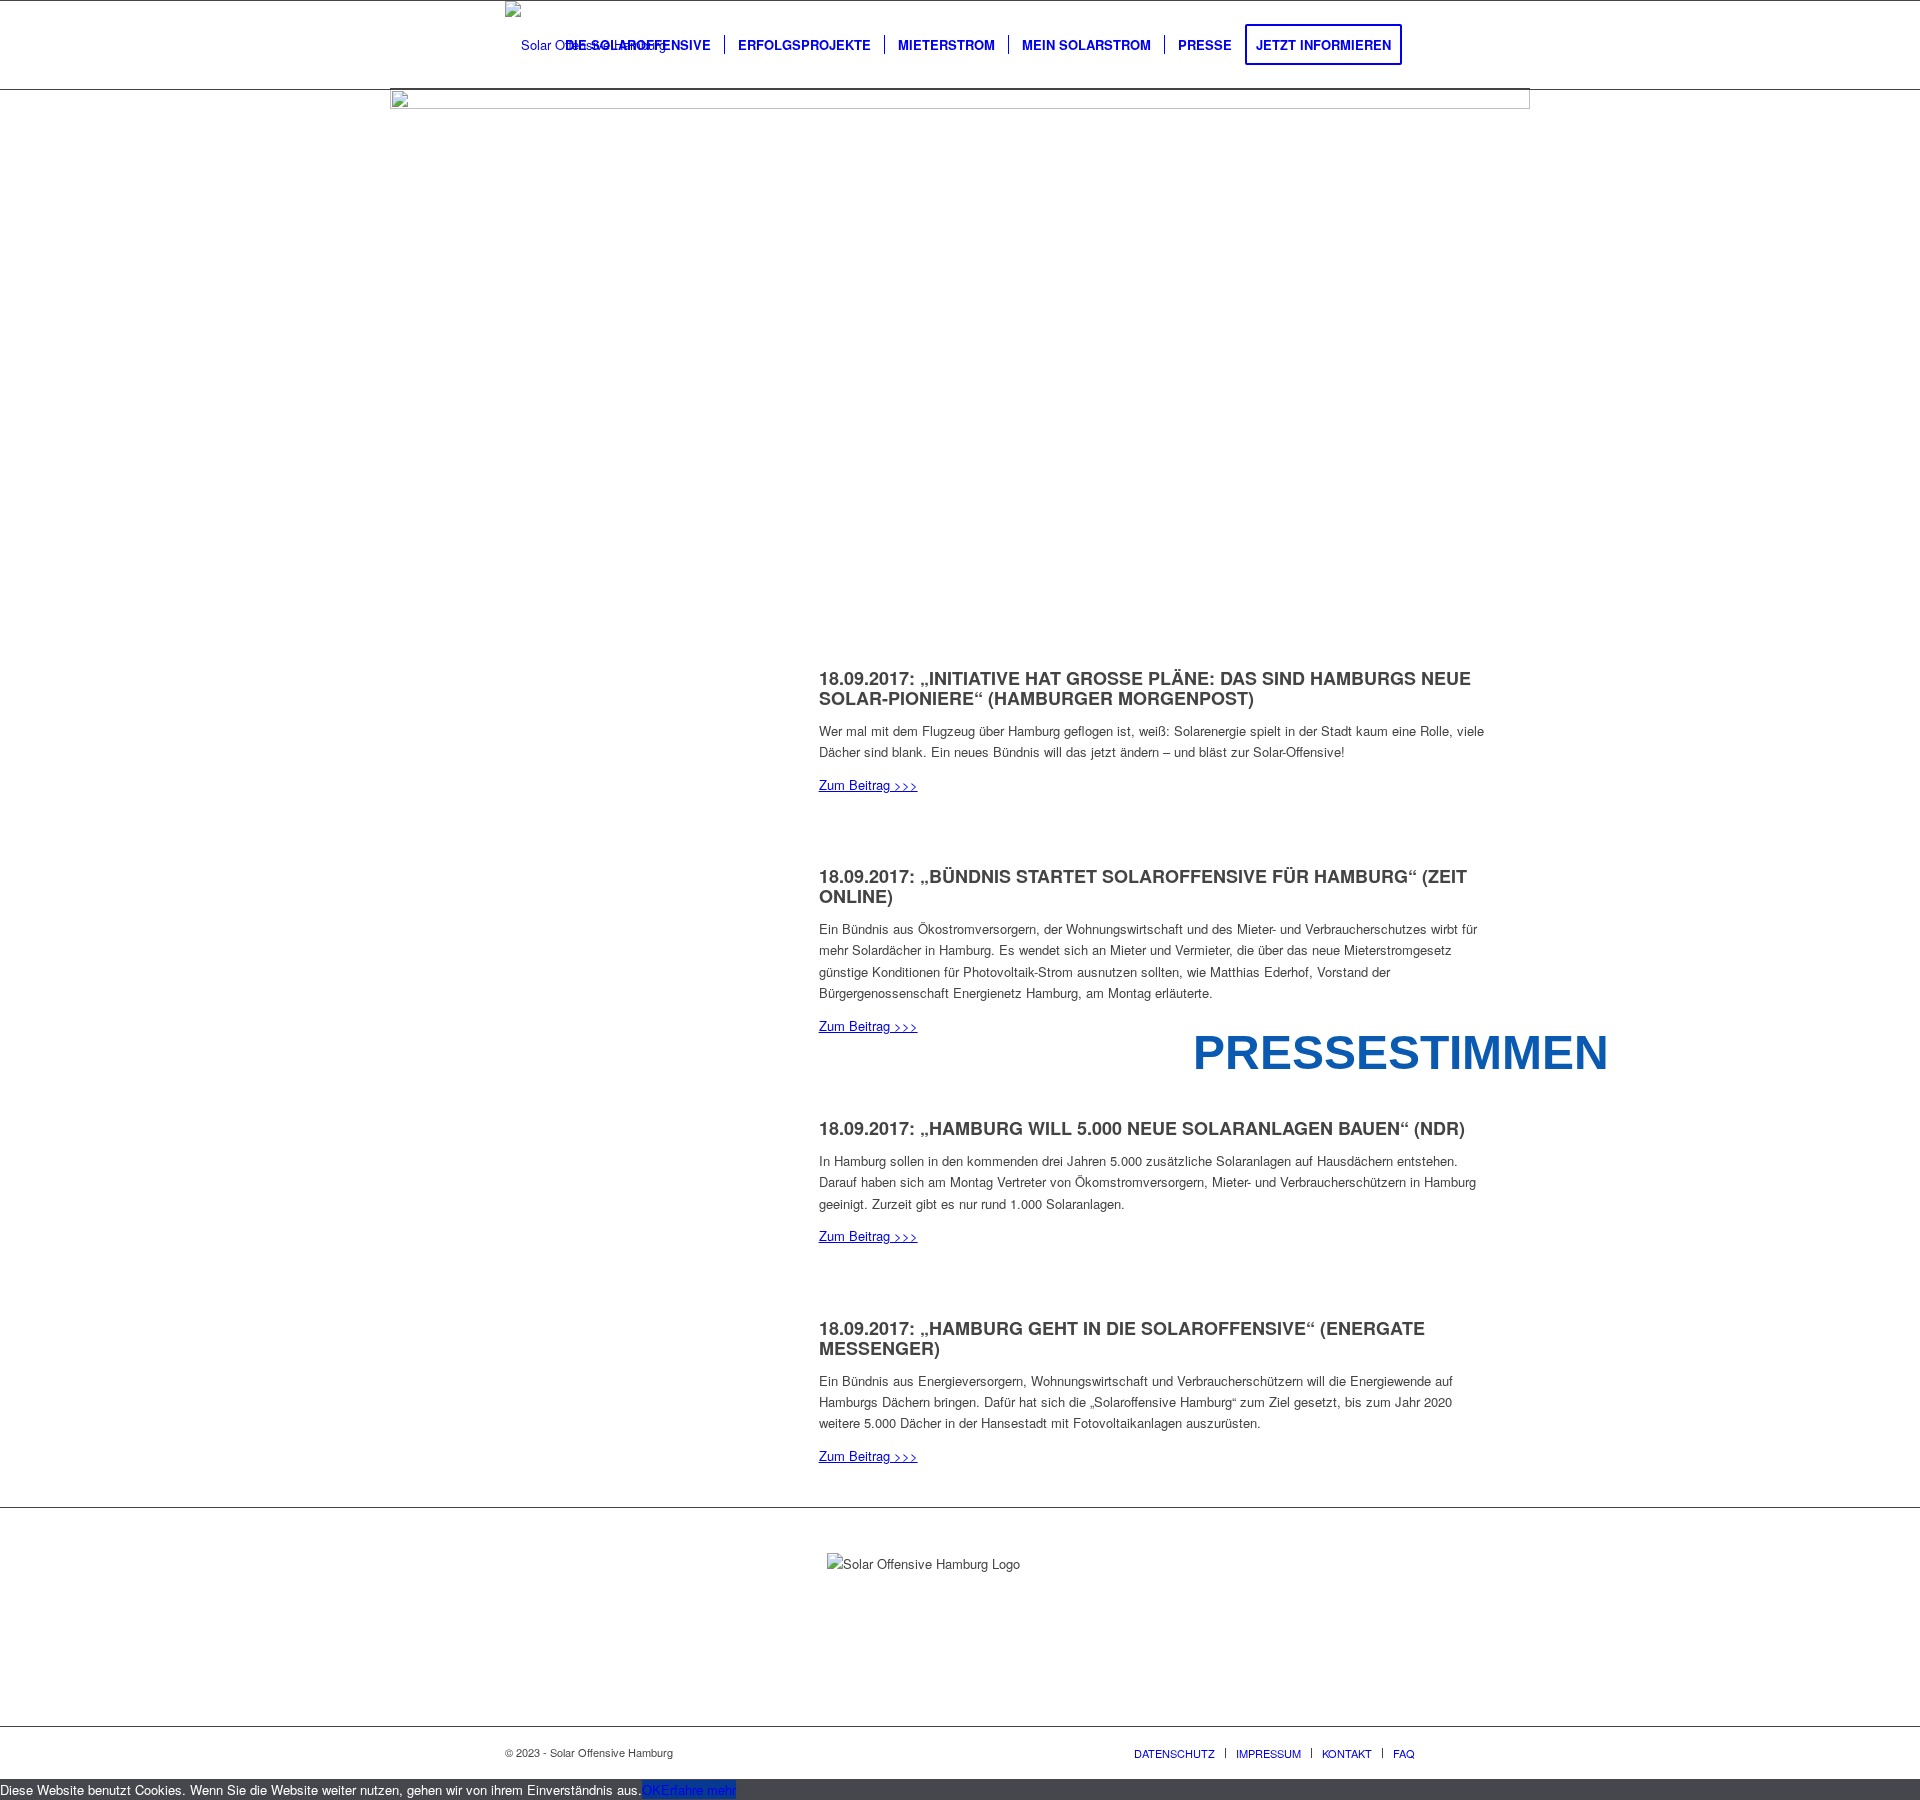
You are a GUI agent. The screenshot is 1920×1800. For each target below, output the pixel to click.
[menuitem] (638, 45)
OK (651, 1789)
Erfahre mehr (698, 1789)
